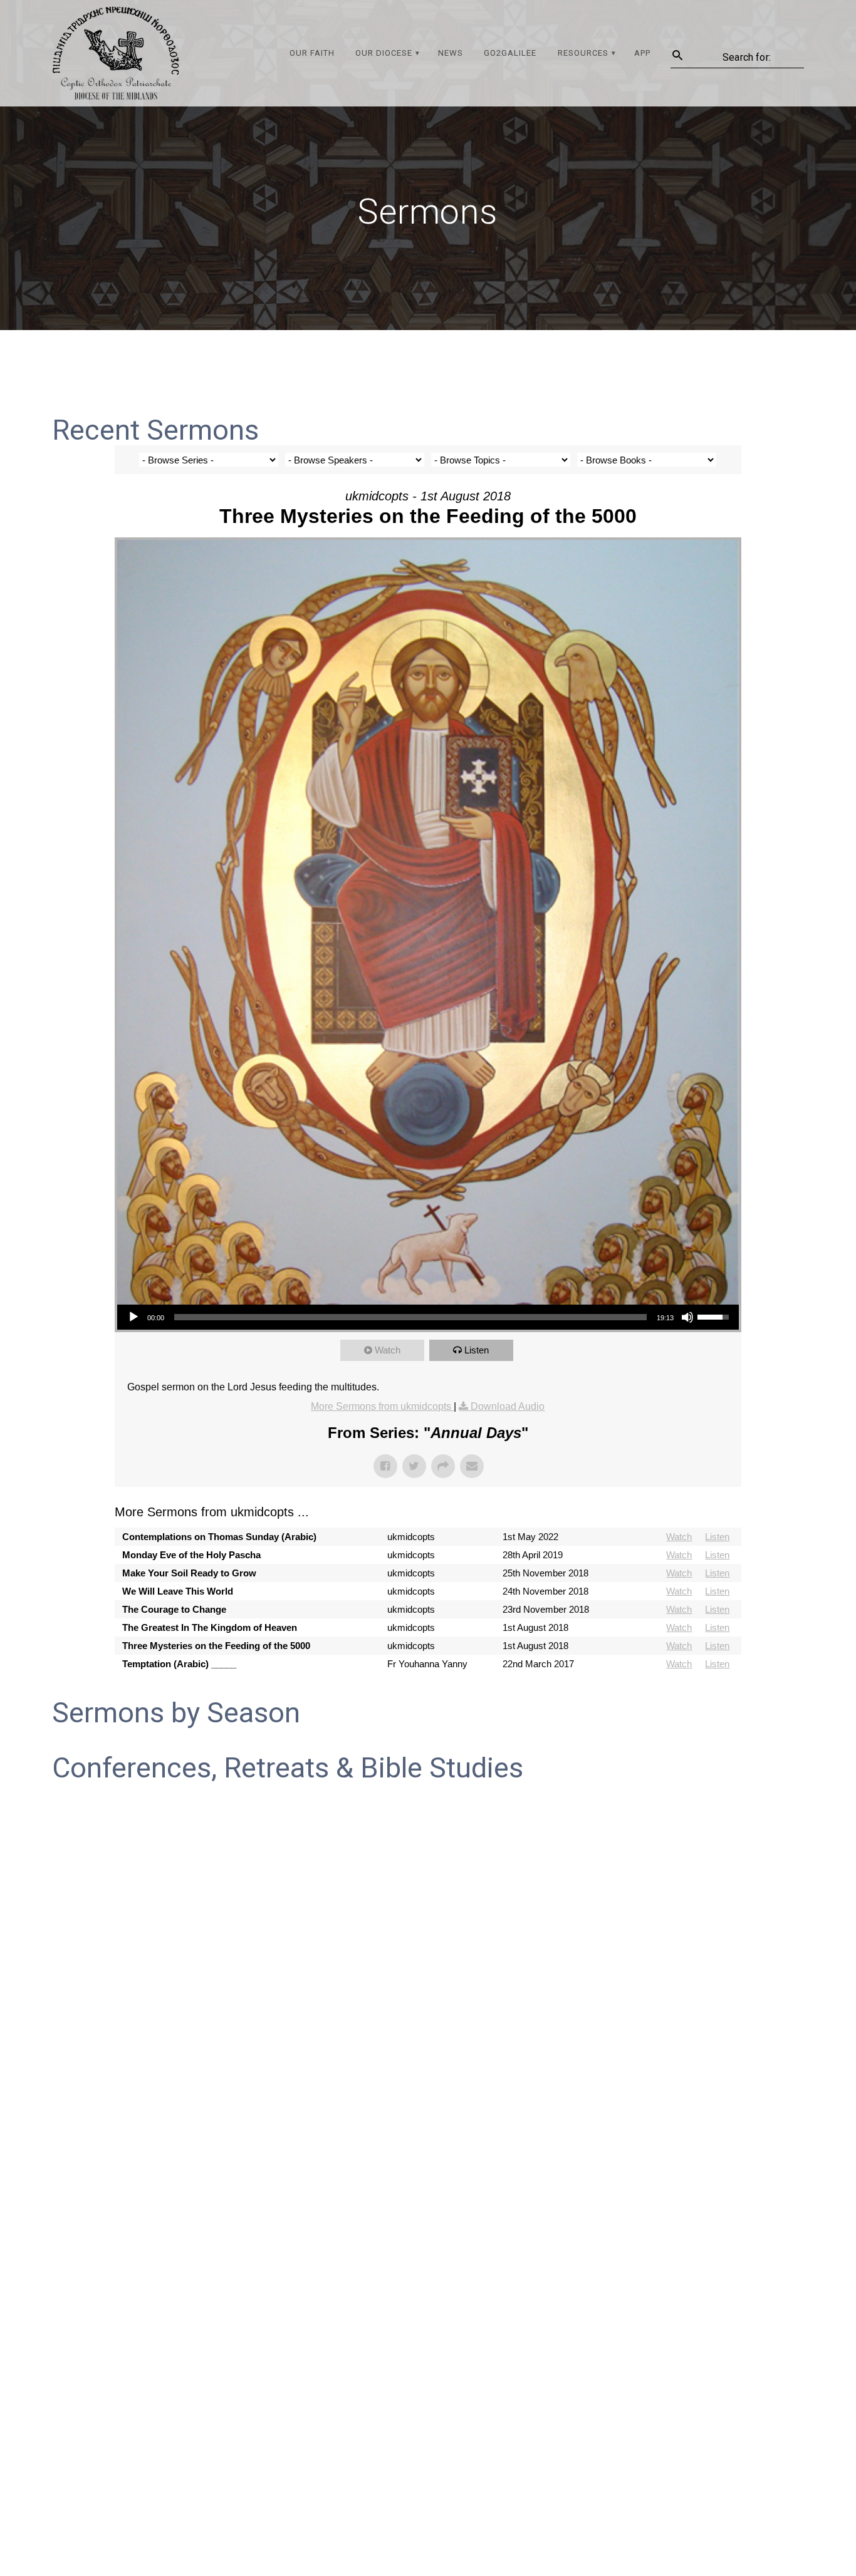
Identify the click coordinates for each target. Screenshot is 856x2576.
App (642, 53)
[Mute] (687, 1317)
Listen (477, 1350)
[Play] (133, 1317)
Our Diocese (384, 53)
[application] (428, 1317)
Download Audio (508, 1406)
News (451, 53)
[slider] (410, 1317)
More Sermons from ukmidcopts (382, 1406)
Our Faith (312, 53)
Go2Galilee (510, 53)
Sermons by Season (176, 1713)
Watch (388, 1350)
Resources (583, 53)
